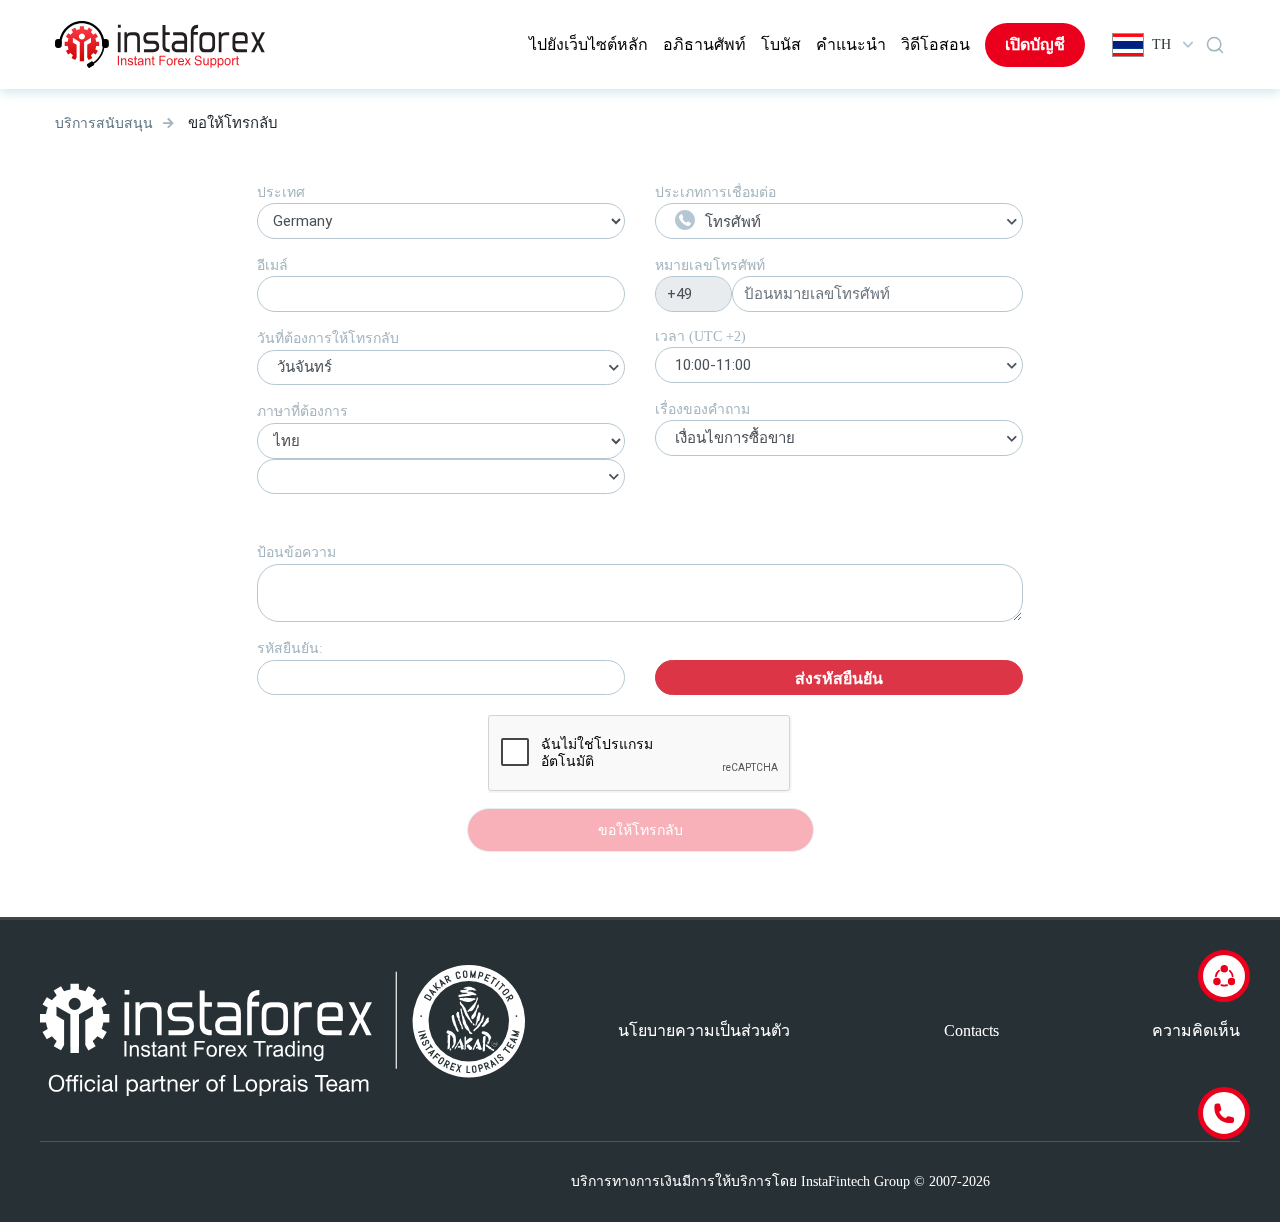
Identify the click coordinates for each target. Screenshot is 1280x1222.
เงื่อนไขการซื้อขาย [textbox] (735, 438)
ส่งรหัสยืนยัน (839, 678)
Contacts (971, 1030)
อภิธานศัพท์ (704, 44)
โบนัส (781, 44)
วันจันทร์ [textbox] (304, 367)
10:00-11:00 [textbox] (713, 365)
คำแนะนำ (851, 44)
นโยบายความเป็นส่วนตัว (704, 1030)
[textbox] (839, 222)
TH (1161, 44)
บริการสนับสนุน (104, 123)
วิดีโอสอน (935, 44)
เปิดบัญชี (1035, 44)
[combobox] (441, 370)
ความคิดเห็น (1196, 1030)
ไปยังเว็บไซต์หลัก (588, 44)
